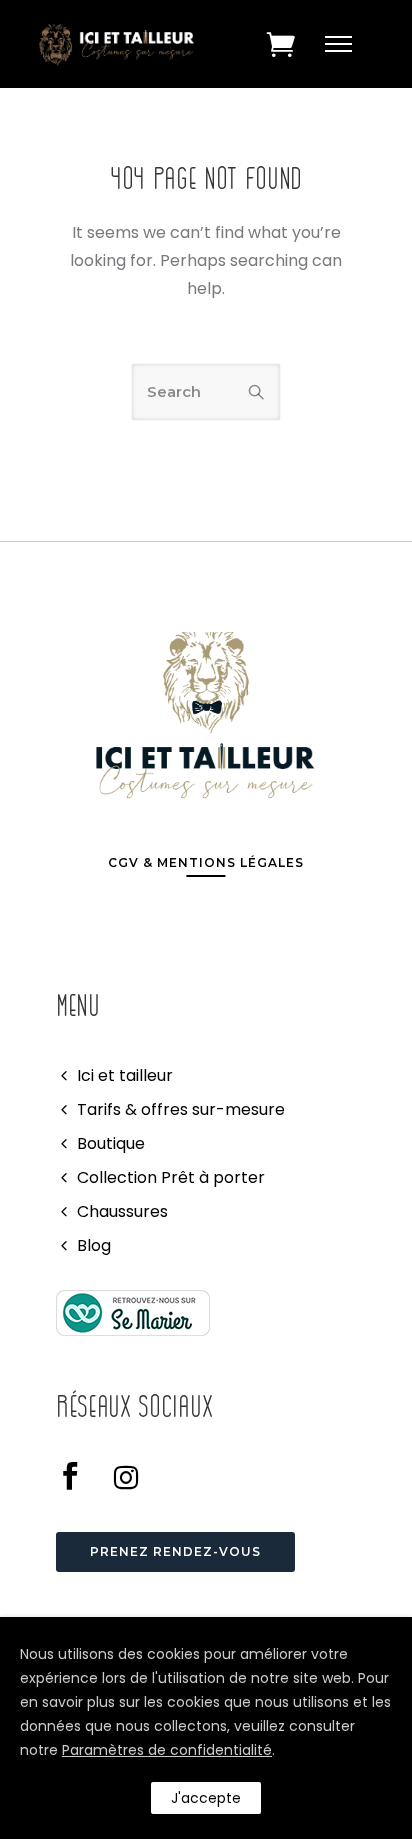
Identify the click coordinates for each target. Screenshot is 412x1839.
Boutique (111, 1143)
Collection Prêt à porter (171, 1177)
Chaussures (122, 1211)
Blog (94, 1245)
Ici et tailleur (125, 1075)
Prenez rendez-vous (175, 1551)
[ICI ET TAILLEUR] (133, 1312)
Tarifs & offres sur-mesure (181, 1109)
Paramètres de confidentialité (167, 1750)
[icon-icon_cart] (281, 44)
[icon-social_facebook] (77, 1477)
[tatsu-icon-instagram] (126, 1477)
